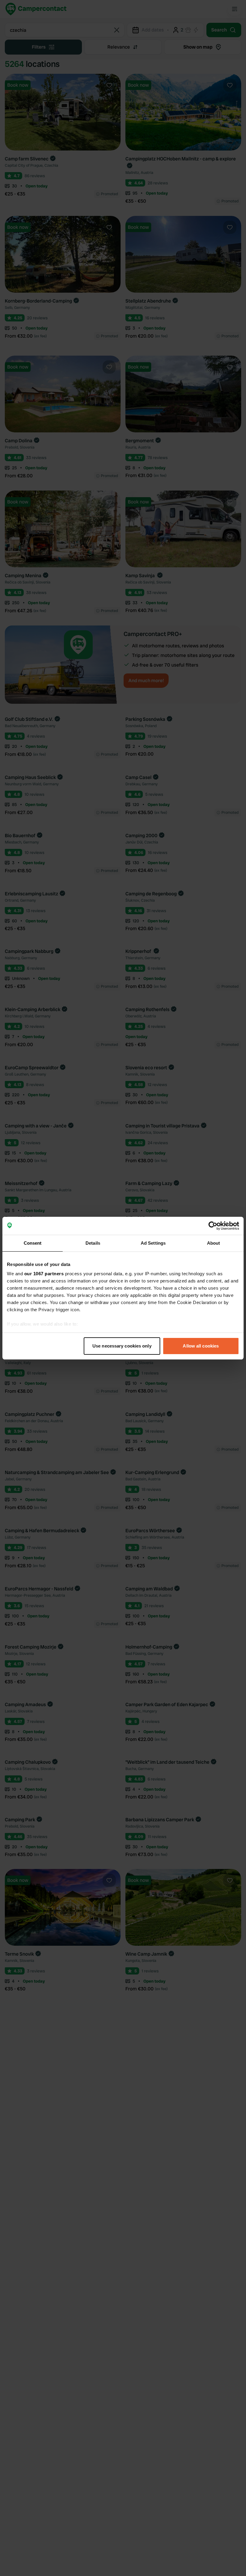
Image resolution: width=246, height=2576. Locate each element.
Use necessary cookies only (122, 1346)
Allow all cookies (201, 1346)
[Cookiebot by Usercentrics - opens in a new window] (213, 1226)
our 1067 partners (44, 1274)
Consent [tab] (33, 1243)
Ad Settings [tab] (153, 1243)
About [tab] (214, 1243)
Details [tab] (93, 1243)
